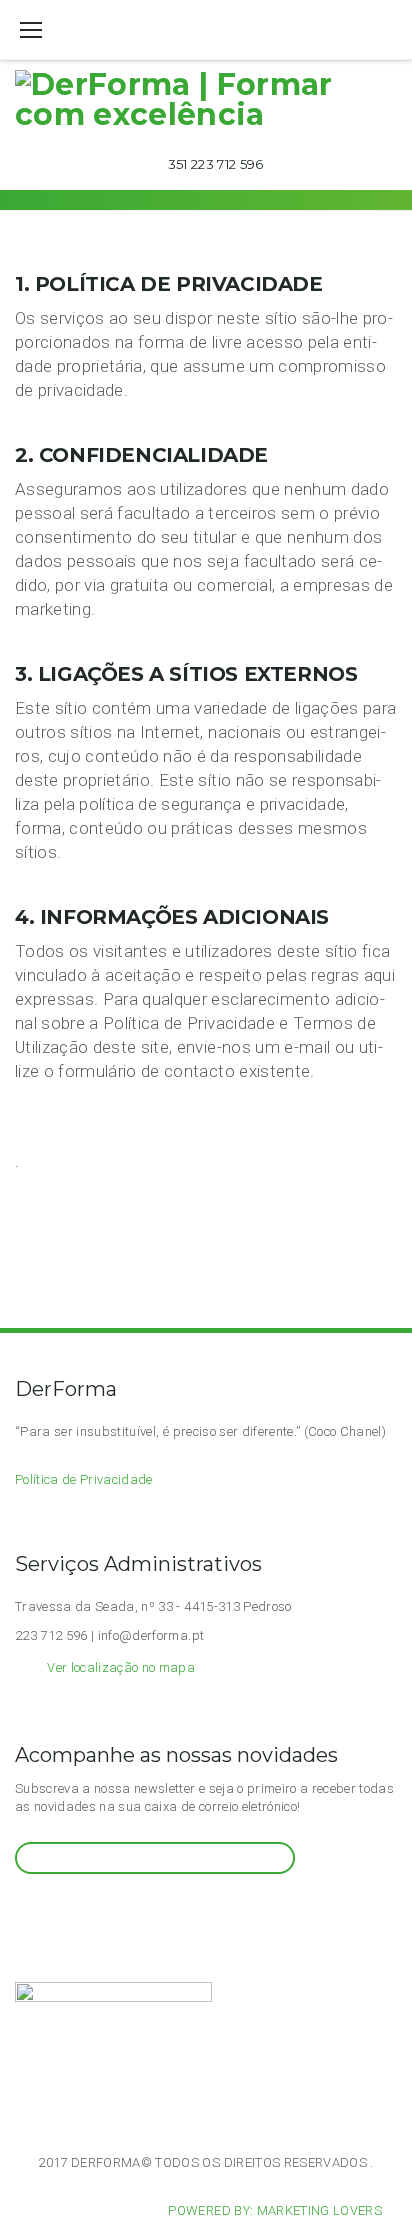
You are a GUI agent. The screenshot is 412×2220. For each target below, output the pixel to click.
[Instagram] (22, 1911)
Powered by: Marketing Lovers (275, 2210)
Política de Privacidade (84, 1479)
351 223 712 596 (216, 164)
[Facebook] (46, 1911)
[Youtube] (71, 1911)
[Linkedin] (95, 1911)
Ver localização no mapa (121, 1667)
